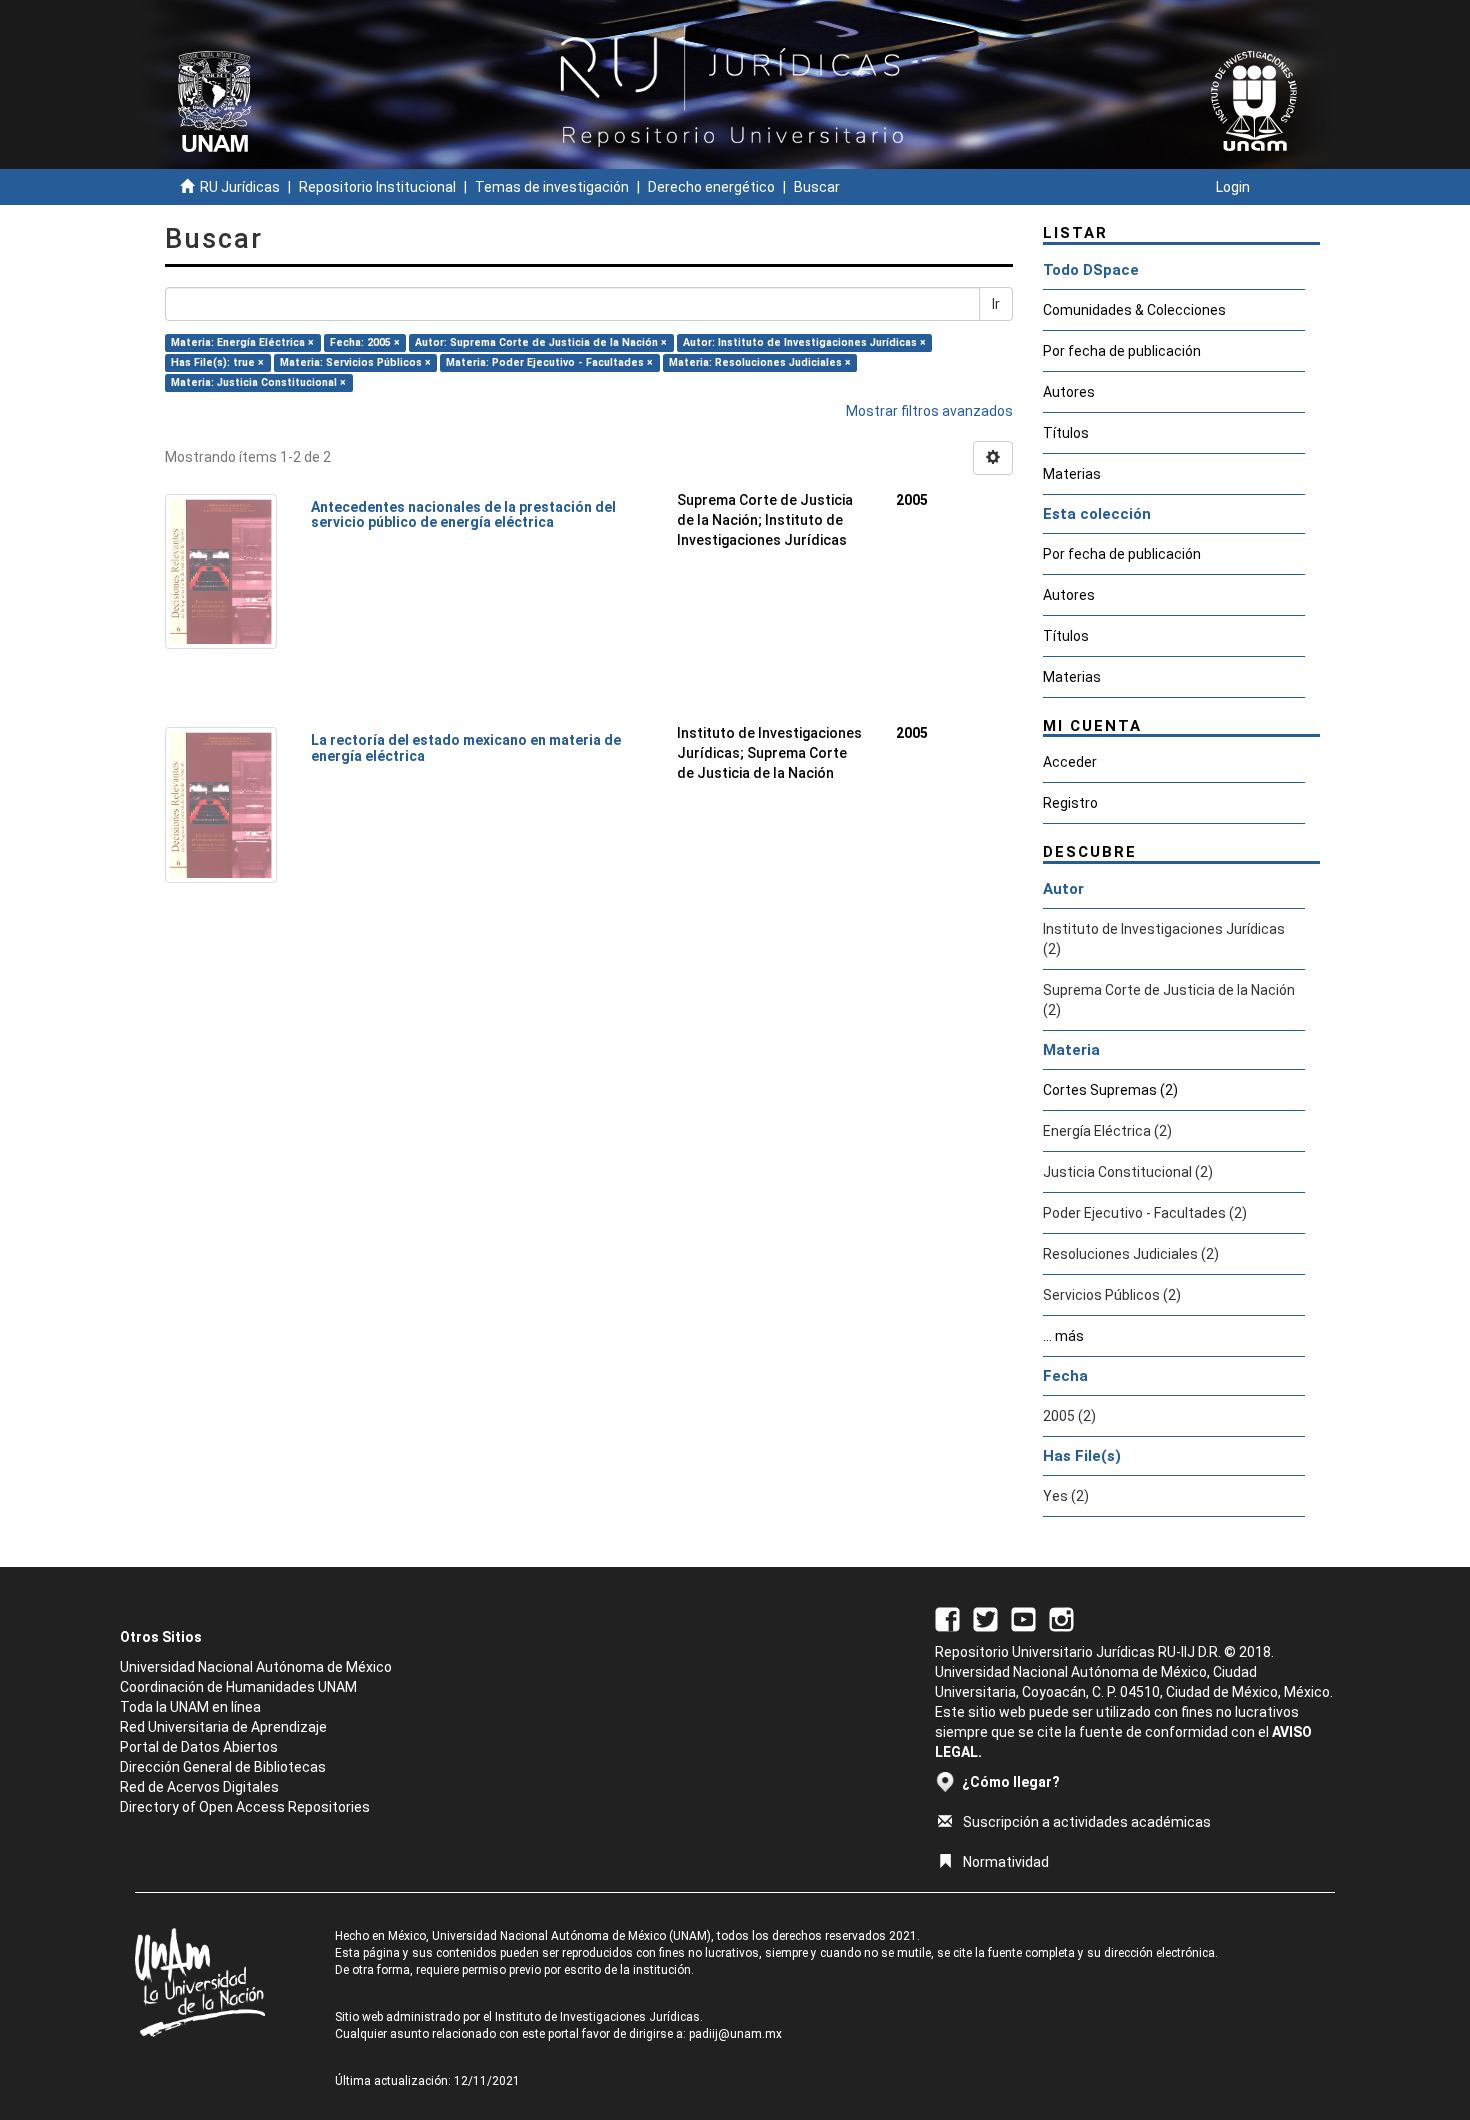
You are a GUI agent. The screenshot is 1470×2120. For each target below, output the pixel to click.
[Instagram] (1061, 1618)
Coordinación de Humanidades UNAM (238, 1687)
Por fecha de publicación (1122, 351)
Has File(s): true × (217, 362)
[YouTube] (1023, 1618)
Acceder (1070, 762)
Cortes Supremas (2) (1110, 1090)
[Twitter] (985, 1618)
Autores (1069, 392)
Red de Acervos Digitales (199, 1787)
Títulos (1066, 433)
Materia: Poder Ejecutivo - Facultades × (549, 362)
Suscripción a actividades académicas (1087, 1822)
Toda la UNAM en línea (190, 1707)
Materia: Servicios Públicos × (355, 362)
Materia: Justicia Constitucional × (258, 382)
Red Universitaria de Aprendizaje (223, 1727)
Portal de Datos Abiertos (199, 1747)
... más (1063, 1336)
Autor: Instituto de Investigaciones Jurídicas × (804, 342)
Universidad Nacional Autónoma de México (256, 1667)
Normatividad (1006, 1862)
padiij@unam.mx (735, 2034)
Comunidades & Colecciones (1134, 310)
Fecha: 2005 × (365, 342)
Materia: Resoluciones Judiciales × (760, 362)
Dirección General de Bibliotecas (223, 1767)
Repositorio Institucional (377, 187)
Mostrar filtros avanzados (929, 411)
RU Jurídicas (240, 187)
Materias (1072, 474)
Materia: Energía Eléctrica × (242, 342)
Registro (1070, 803)
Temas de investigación (552, 187)
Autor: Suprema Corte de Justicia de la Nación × (541, 342)
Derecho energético (711, 187)
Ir (996, 304)
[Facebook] (947, 1618)
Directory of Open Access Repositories (245, 1807)
